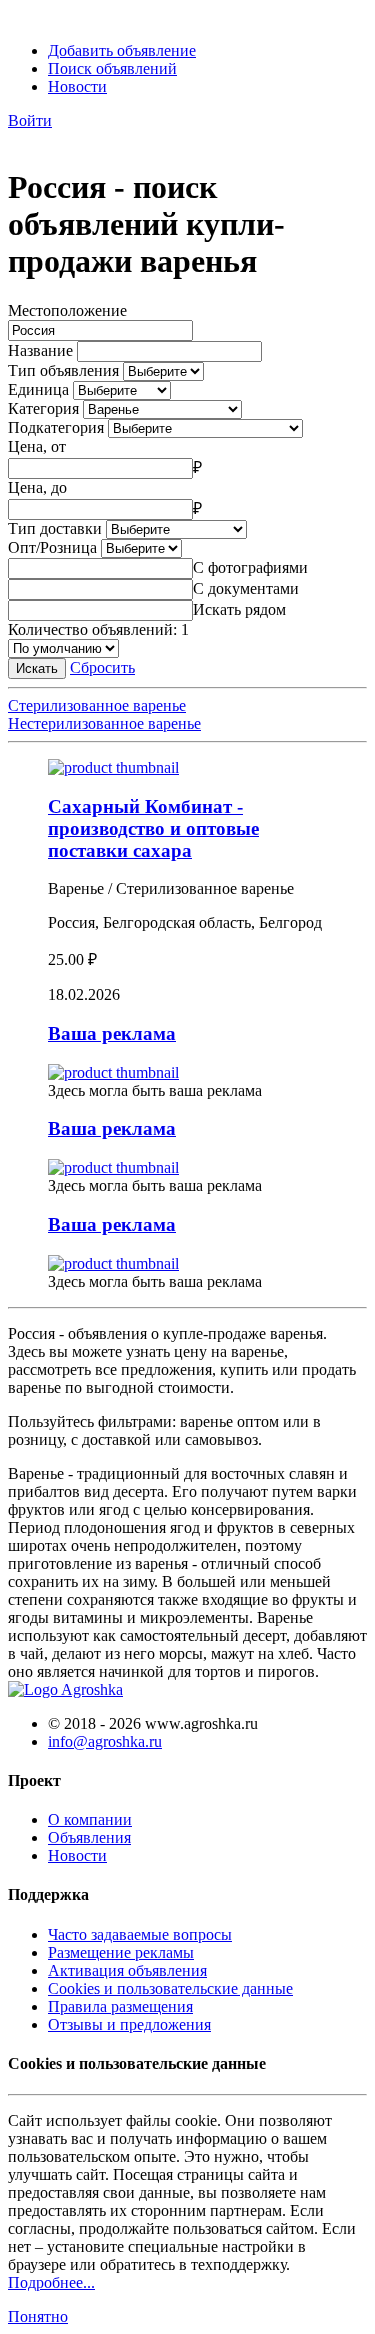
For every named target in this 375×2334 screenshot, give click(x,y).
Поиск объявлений (112, 68)
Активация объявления (127, 1970)
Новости (77, 86)
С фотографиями (250, 567)
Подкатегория (56, 427)
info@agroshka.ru (105, 1741)
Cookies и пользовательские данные (170, 1988)
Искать (37, 668)
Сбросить (102, 667)
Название (40, 350)
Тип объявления (63, 370)
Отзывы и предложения (129, 2024)
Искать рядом (239, 609)
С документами (246, 588)
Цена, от (37, 446)
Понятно (38, 2316)
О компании (90, 1819)
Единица (38, 389)
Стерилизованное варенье (97, 705)
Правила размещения (120, 2006)
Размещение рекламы (121, 1952)
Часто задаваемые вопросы (140, 1934)
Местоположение (67, 310)
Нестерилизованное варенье (104, 723)
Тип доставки (55, 528)
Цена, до (37, 487)
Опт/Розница (52, 547)
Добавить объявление (122, 50)
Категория (43, 408)
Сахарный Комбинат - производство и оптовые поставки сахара (153, 828)
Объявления (89, 1837)
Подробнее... (51, 2282)
